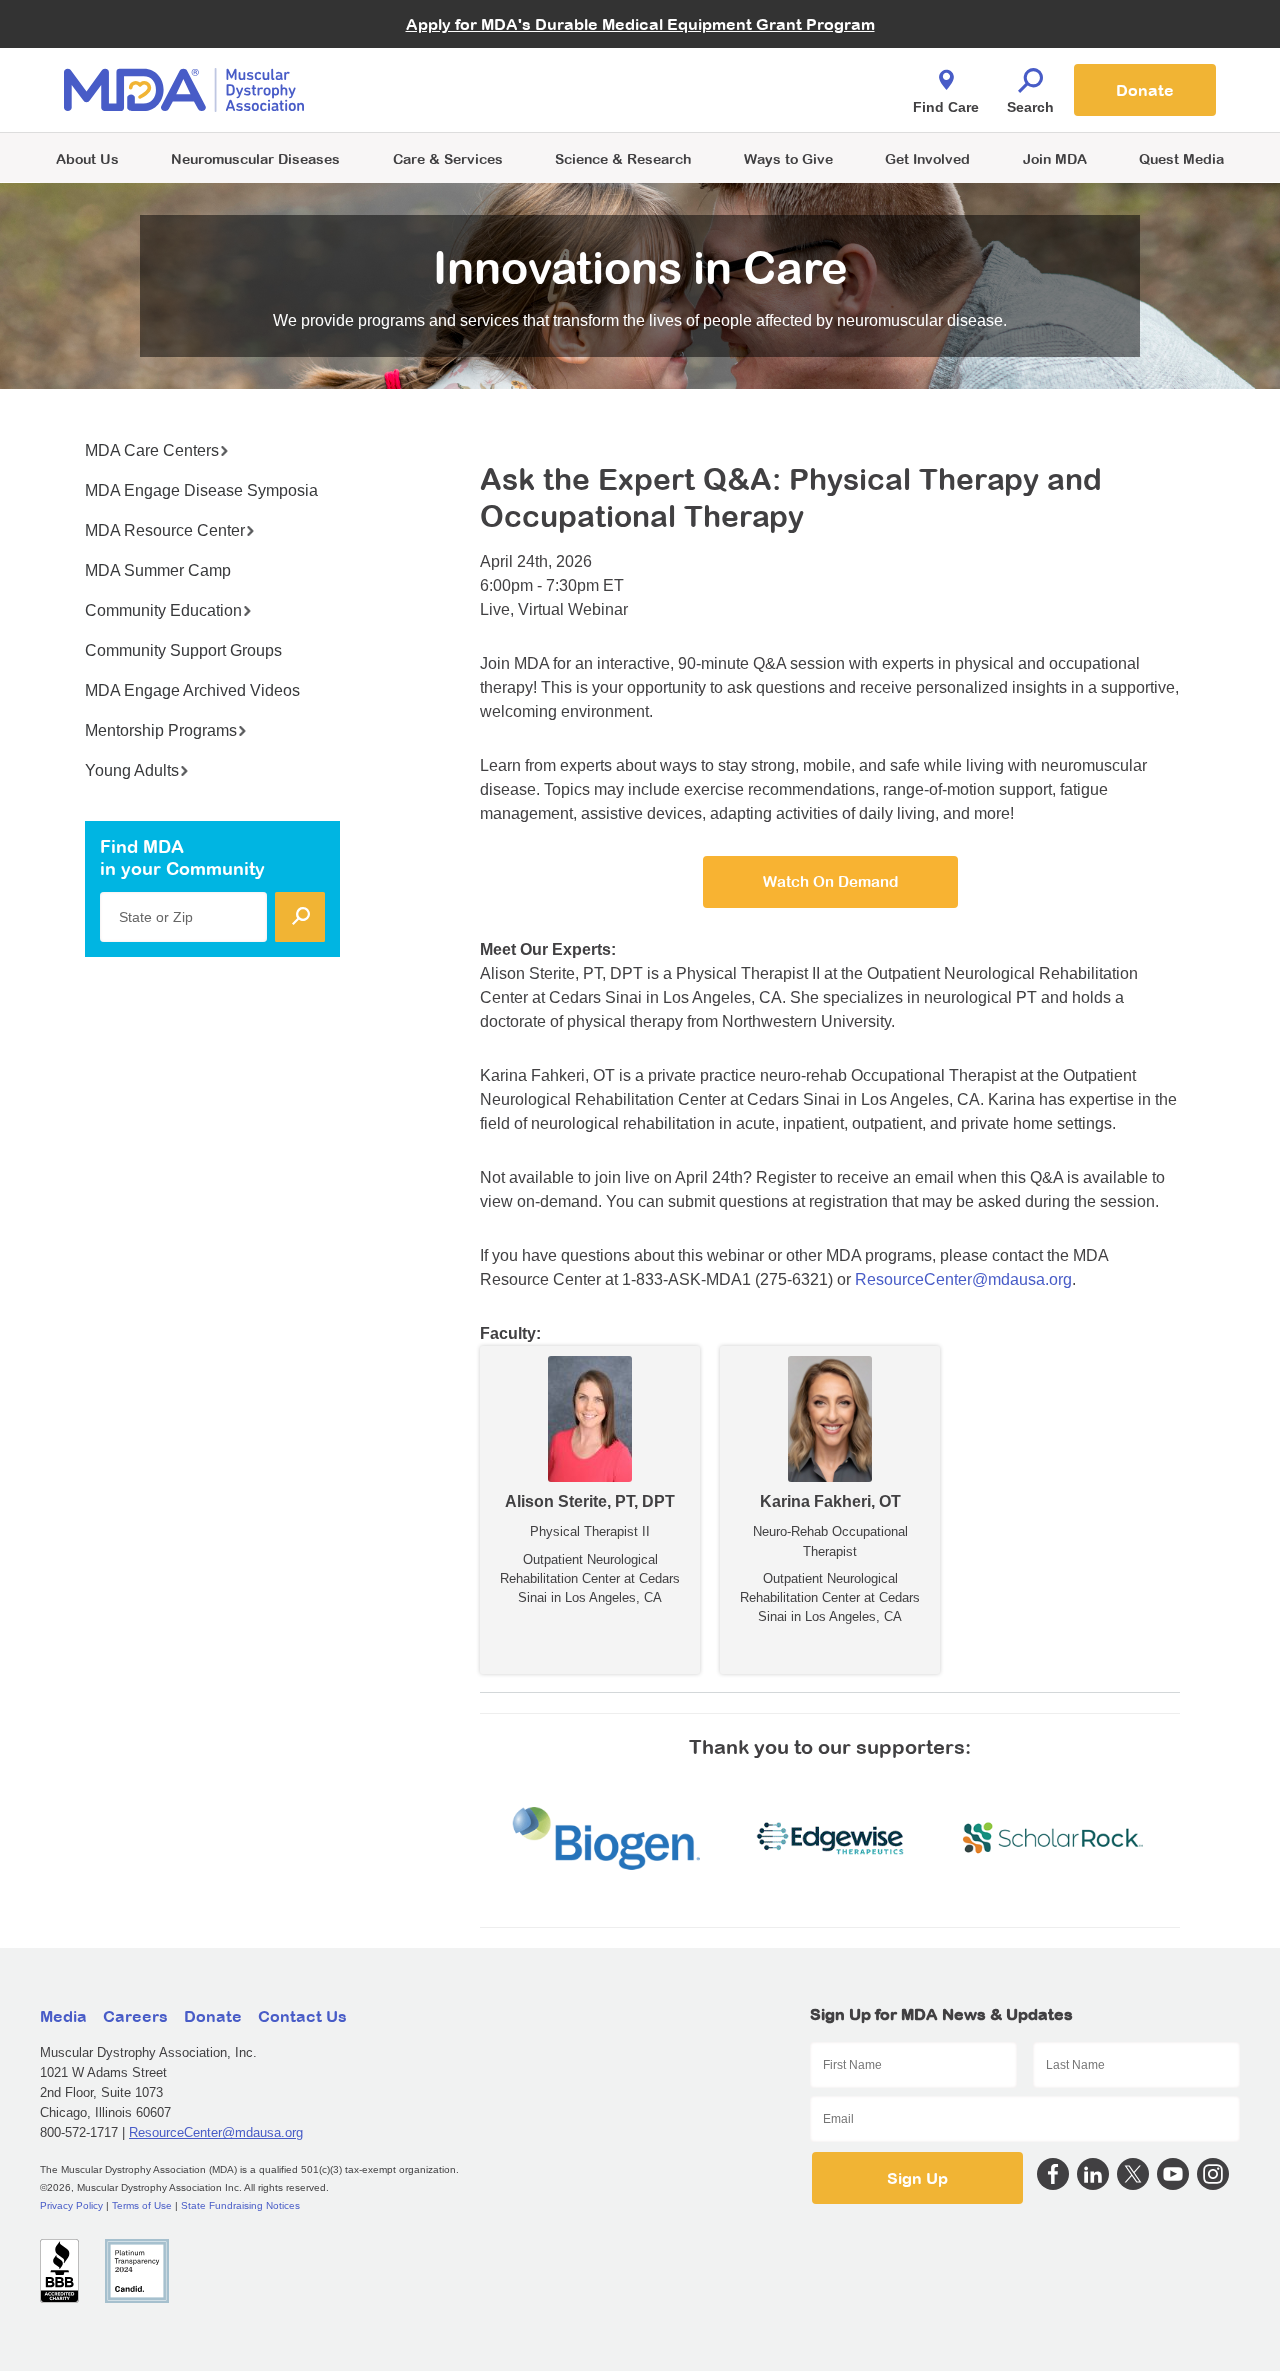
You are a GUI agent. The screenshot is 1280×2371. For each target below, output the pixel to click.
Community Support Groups (183, 650)
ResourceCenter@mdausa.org (963, 1279)
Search (1030, 107)
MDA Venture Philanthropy (739, 65)
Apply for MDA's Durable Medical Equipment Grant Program (640, 24)
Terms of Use (142, 2205)
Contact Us (302, 2016)
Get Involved (927, 158)
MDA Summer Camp (158, 570)
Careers (135, 2016)
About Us (87, 158)
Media (63, 2016)
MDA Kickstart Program (731, 100)
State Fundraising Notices (240, 2205)
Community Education (163, 610)
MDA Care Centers (152, 450)
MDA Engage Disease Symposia (201, 490)
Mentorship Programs (161, 730)
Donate (1145, 90)
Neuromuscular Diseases (255, 158)
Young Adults (132, 770)
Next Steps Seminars (449, 91)
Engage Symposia (440, 56)
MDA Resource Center (165, 530)
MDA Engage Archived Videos (192, 690)
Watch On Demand (830, 881)
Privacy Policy (71, 2205)
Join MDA (1055, 158)
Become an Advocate (449, 49)
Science (623, 158)
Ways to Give (788, 158)
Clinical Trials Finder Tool (460, 65)
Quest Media (1181, 158)
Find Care (946, 107)
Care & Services (448, 158)
